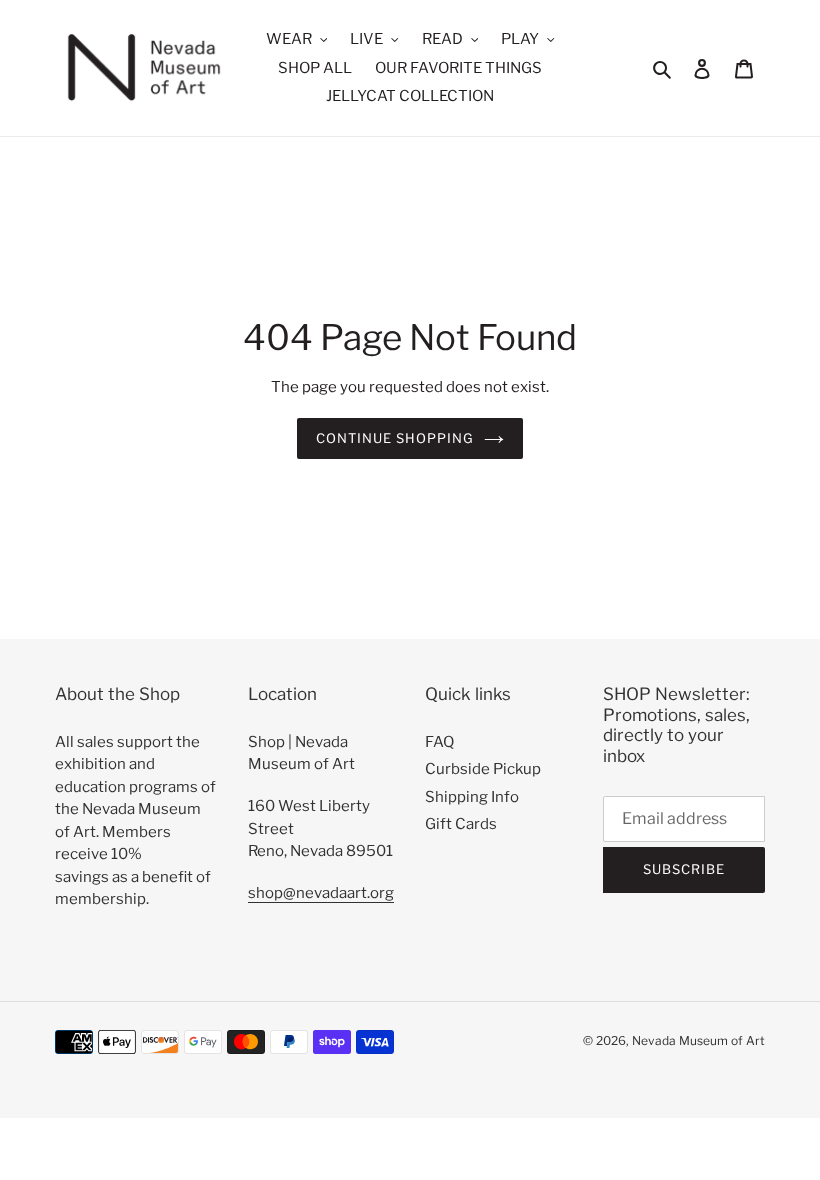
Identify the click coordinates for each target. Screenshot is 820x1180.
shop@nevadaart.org (321, 893)
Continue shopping (395, 438)
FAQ (439, 742)
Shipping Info (472, 797)
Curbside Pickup (483, 769)
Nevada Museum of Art (698, 1040)
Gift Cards (461, 824)
